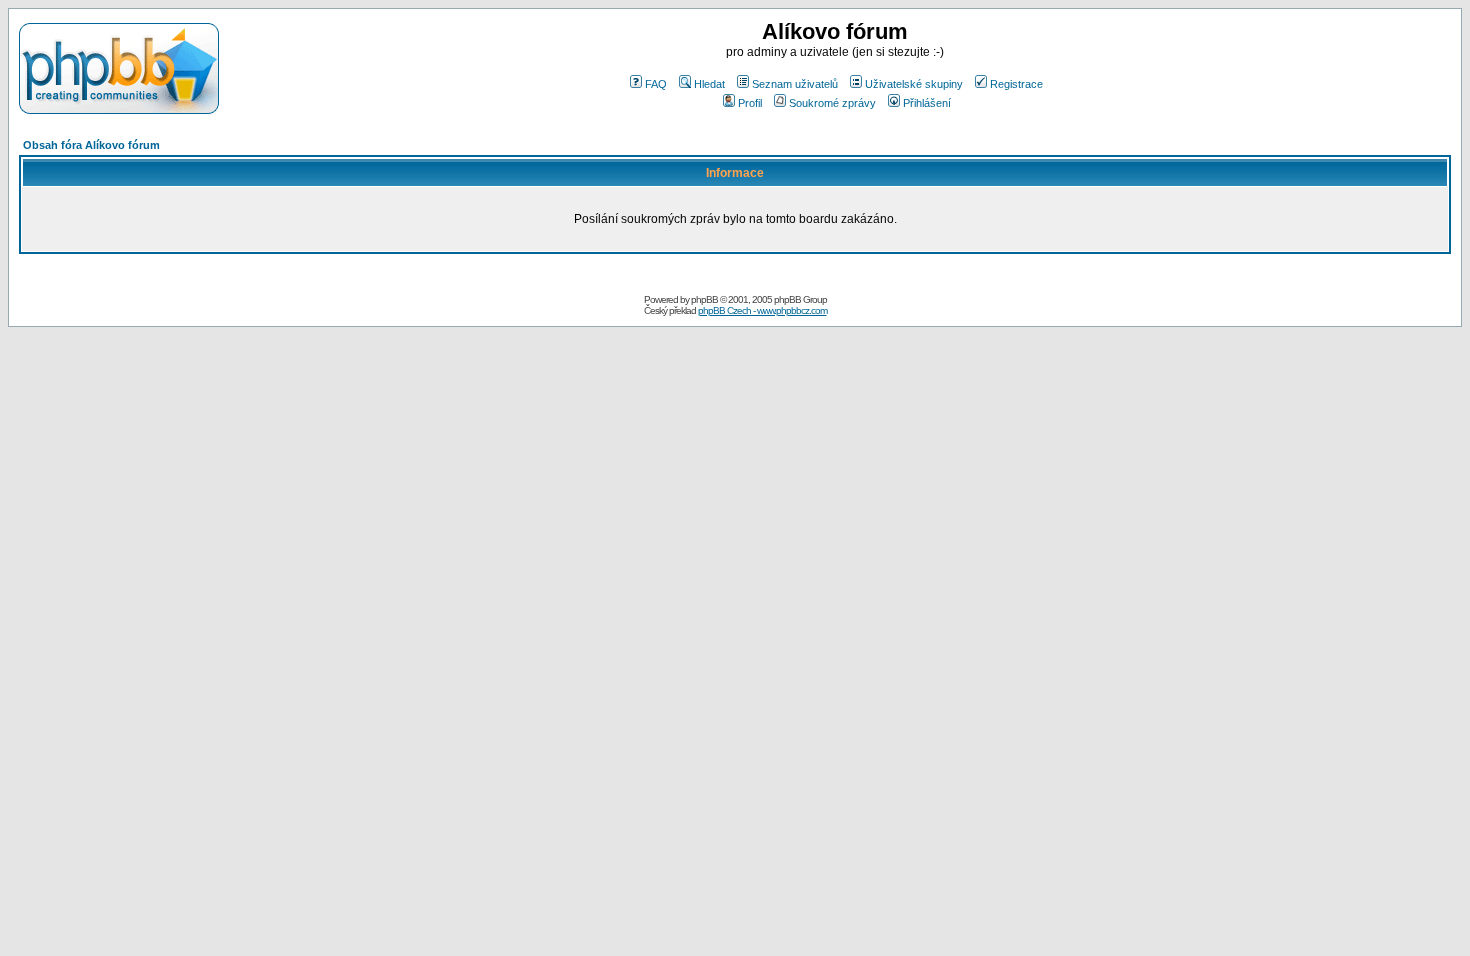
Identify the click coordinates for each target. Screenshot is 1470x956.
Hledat (709, 84)
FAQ (656, 84)
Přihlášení (927, 103)
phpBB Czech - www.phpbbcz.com (762, 310)
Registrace (1016, 84)
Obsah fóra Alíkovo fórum (91, 145)
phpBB (704, 299)
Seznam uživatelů (795, 84)
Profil (750, 103)
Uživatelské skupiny (914, 84)
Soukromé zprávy (832, 103)
